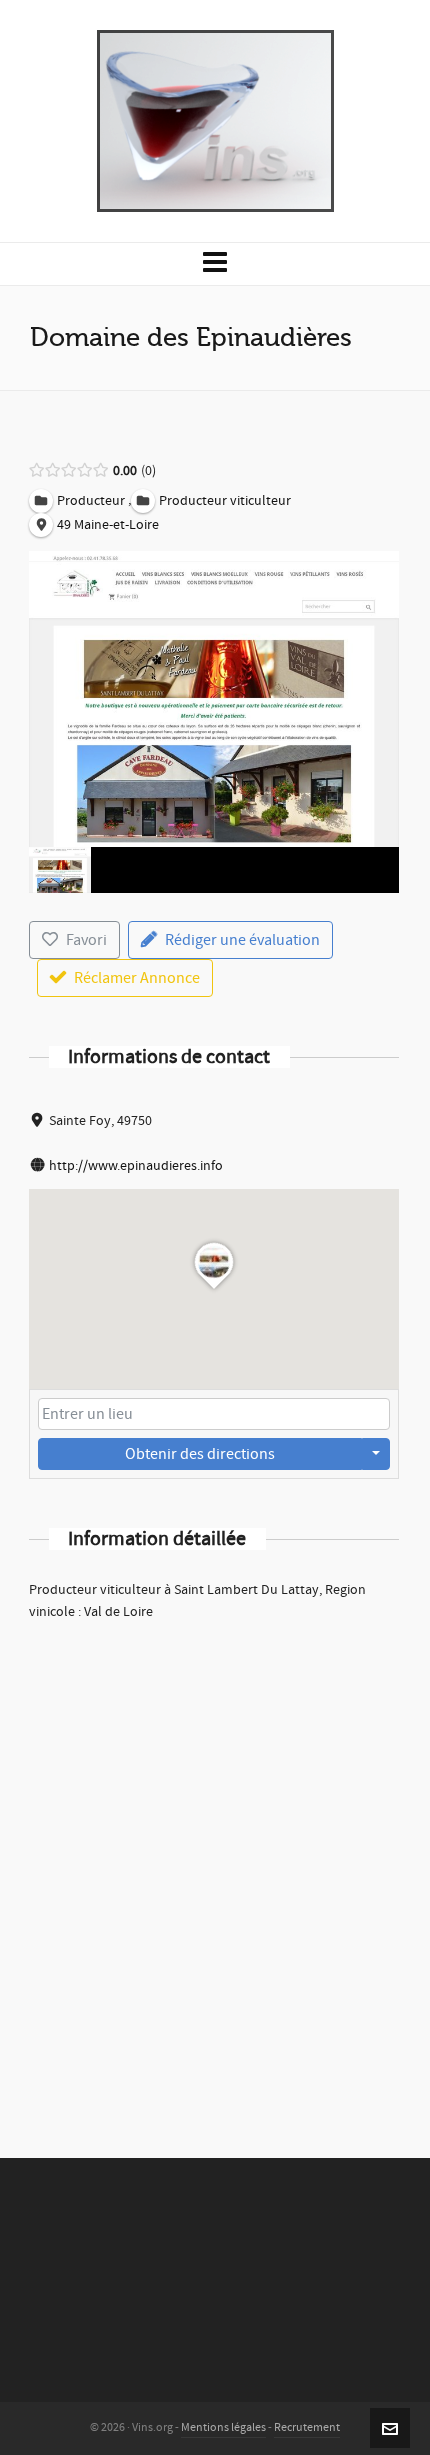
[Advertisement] (215, 1863)
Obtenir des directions (200, 1454)
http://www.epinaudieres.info (136, 1166)
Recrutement (307, 2427)
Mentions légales (223, 2427)
